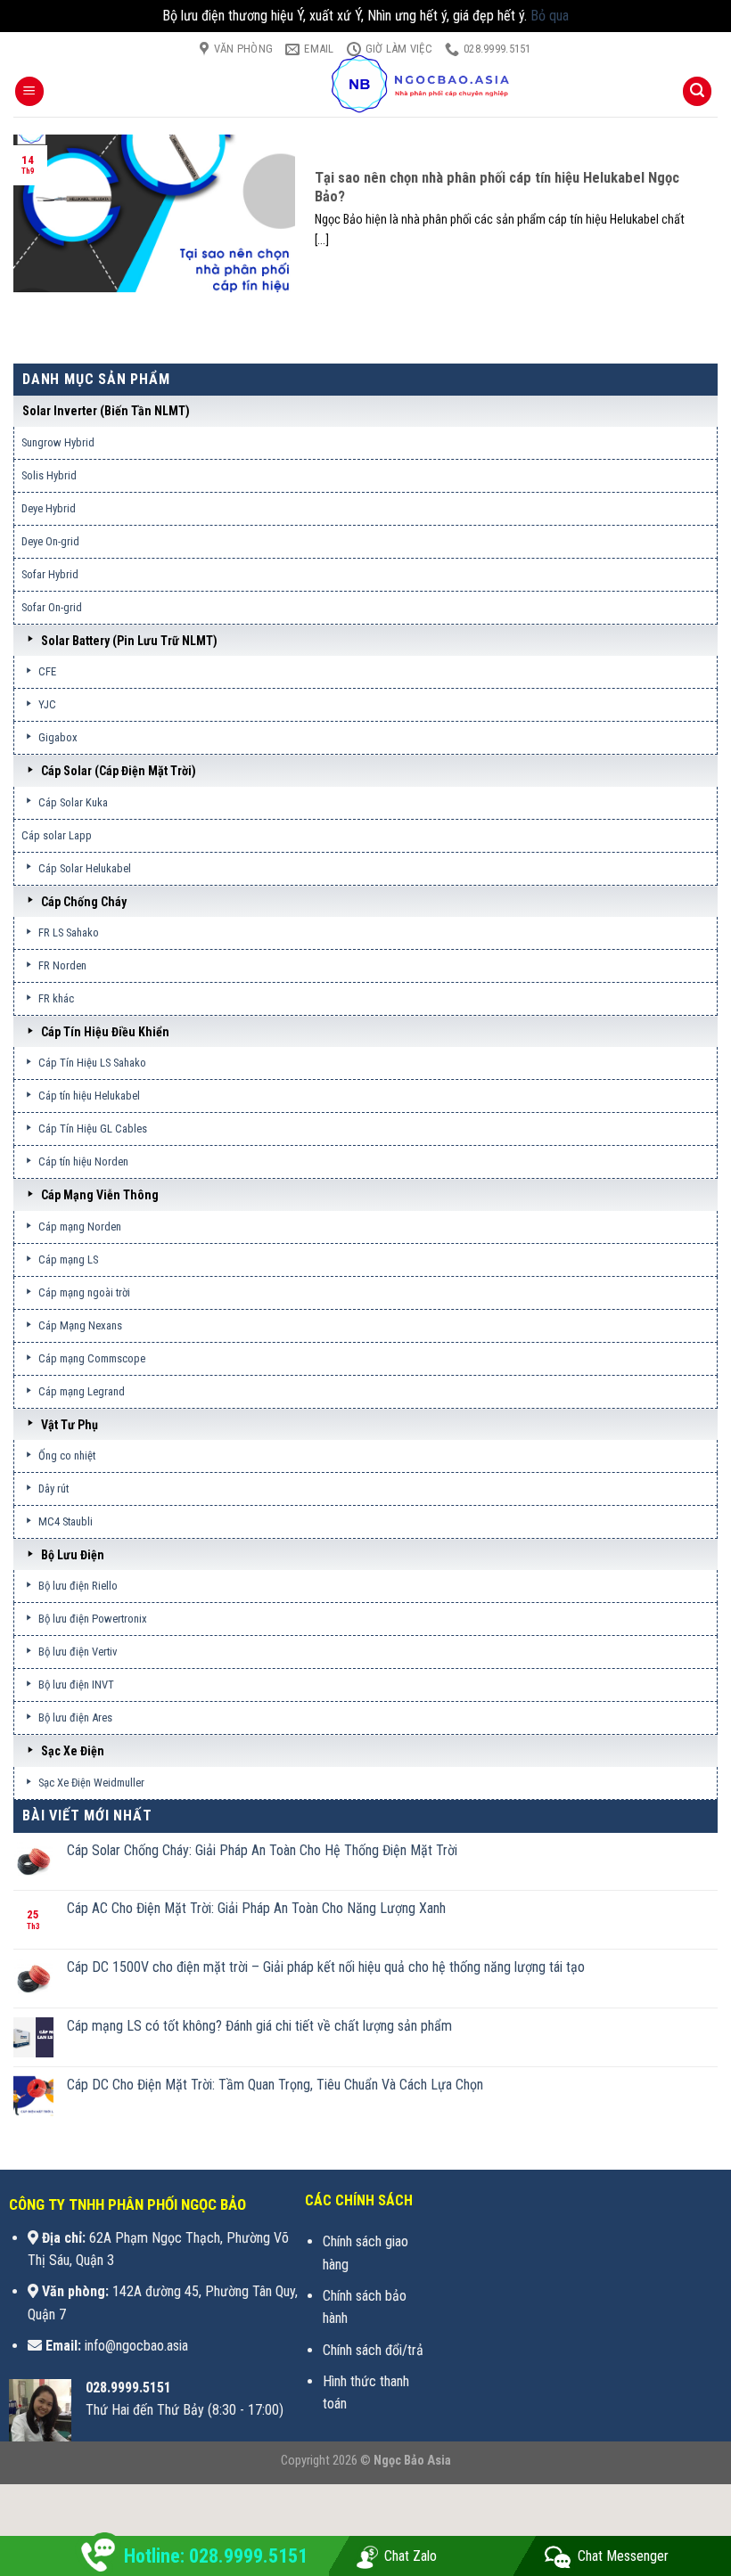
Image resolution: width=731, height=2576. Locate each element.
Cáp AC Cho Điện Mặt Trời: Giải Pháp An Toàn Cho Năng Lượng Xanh (256, 1908)
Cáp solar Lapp (57, 835)
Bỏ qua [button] (550, 16)
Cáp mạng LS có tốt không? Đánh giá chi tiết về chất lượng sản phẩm (259, 2026)
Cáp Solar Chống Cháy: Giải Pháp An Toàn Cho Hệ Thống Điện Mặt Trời (262, 1850)
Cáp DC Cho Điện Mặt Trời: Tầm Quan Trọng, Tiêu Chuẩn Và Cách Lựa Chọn (275, 2085)
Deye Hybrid (49, 508)
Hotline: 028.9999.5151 (216, 2556)
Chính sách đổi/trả (373, 2350)
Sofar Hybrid (50, 574)
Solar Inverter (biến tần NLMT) (106, 411)
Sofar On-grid (52, 607)
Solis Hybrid (49, 475)
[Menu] (29, 91)
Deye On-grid (50, 541)
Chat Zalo (411, 2556)
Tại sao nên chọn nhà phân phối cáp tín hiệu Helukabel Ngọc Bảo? (497, 188)
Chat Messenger (623, 2556)
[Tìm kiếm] (697, 91)
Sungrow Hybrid (58, 442)
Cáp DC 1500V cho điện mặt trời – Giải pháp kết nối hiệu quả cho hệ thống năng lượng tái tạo (326, 1967)
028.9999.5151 (128, 2388)
